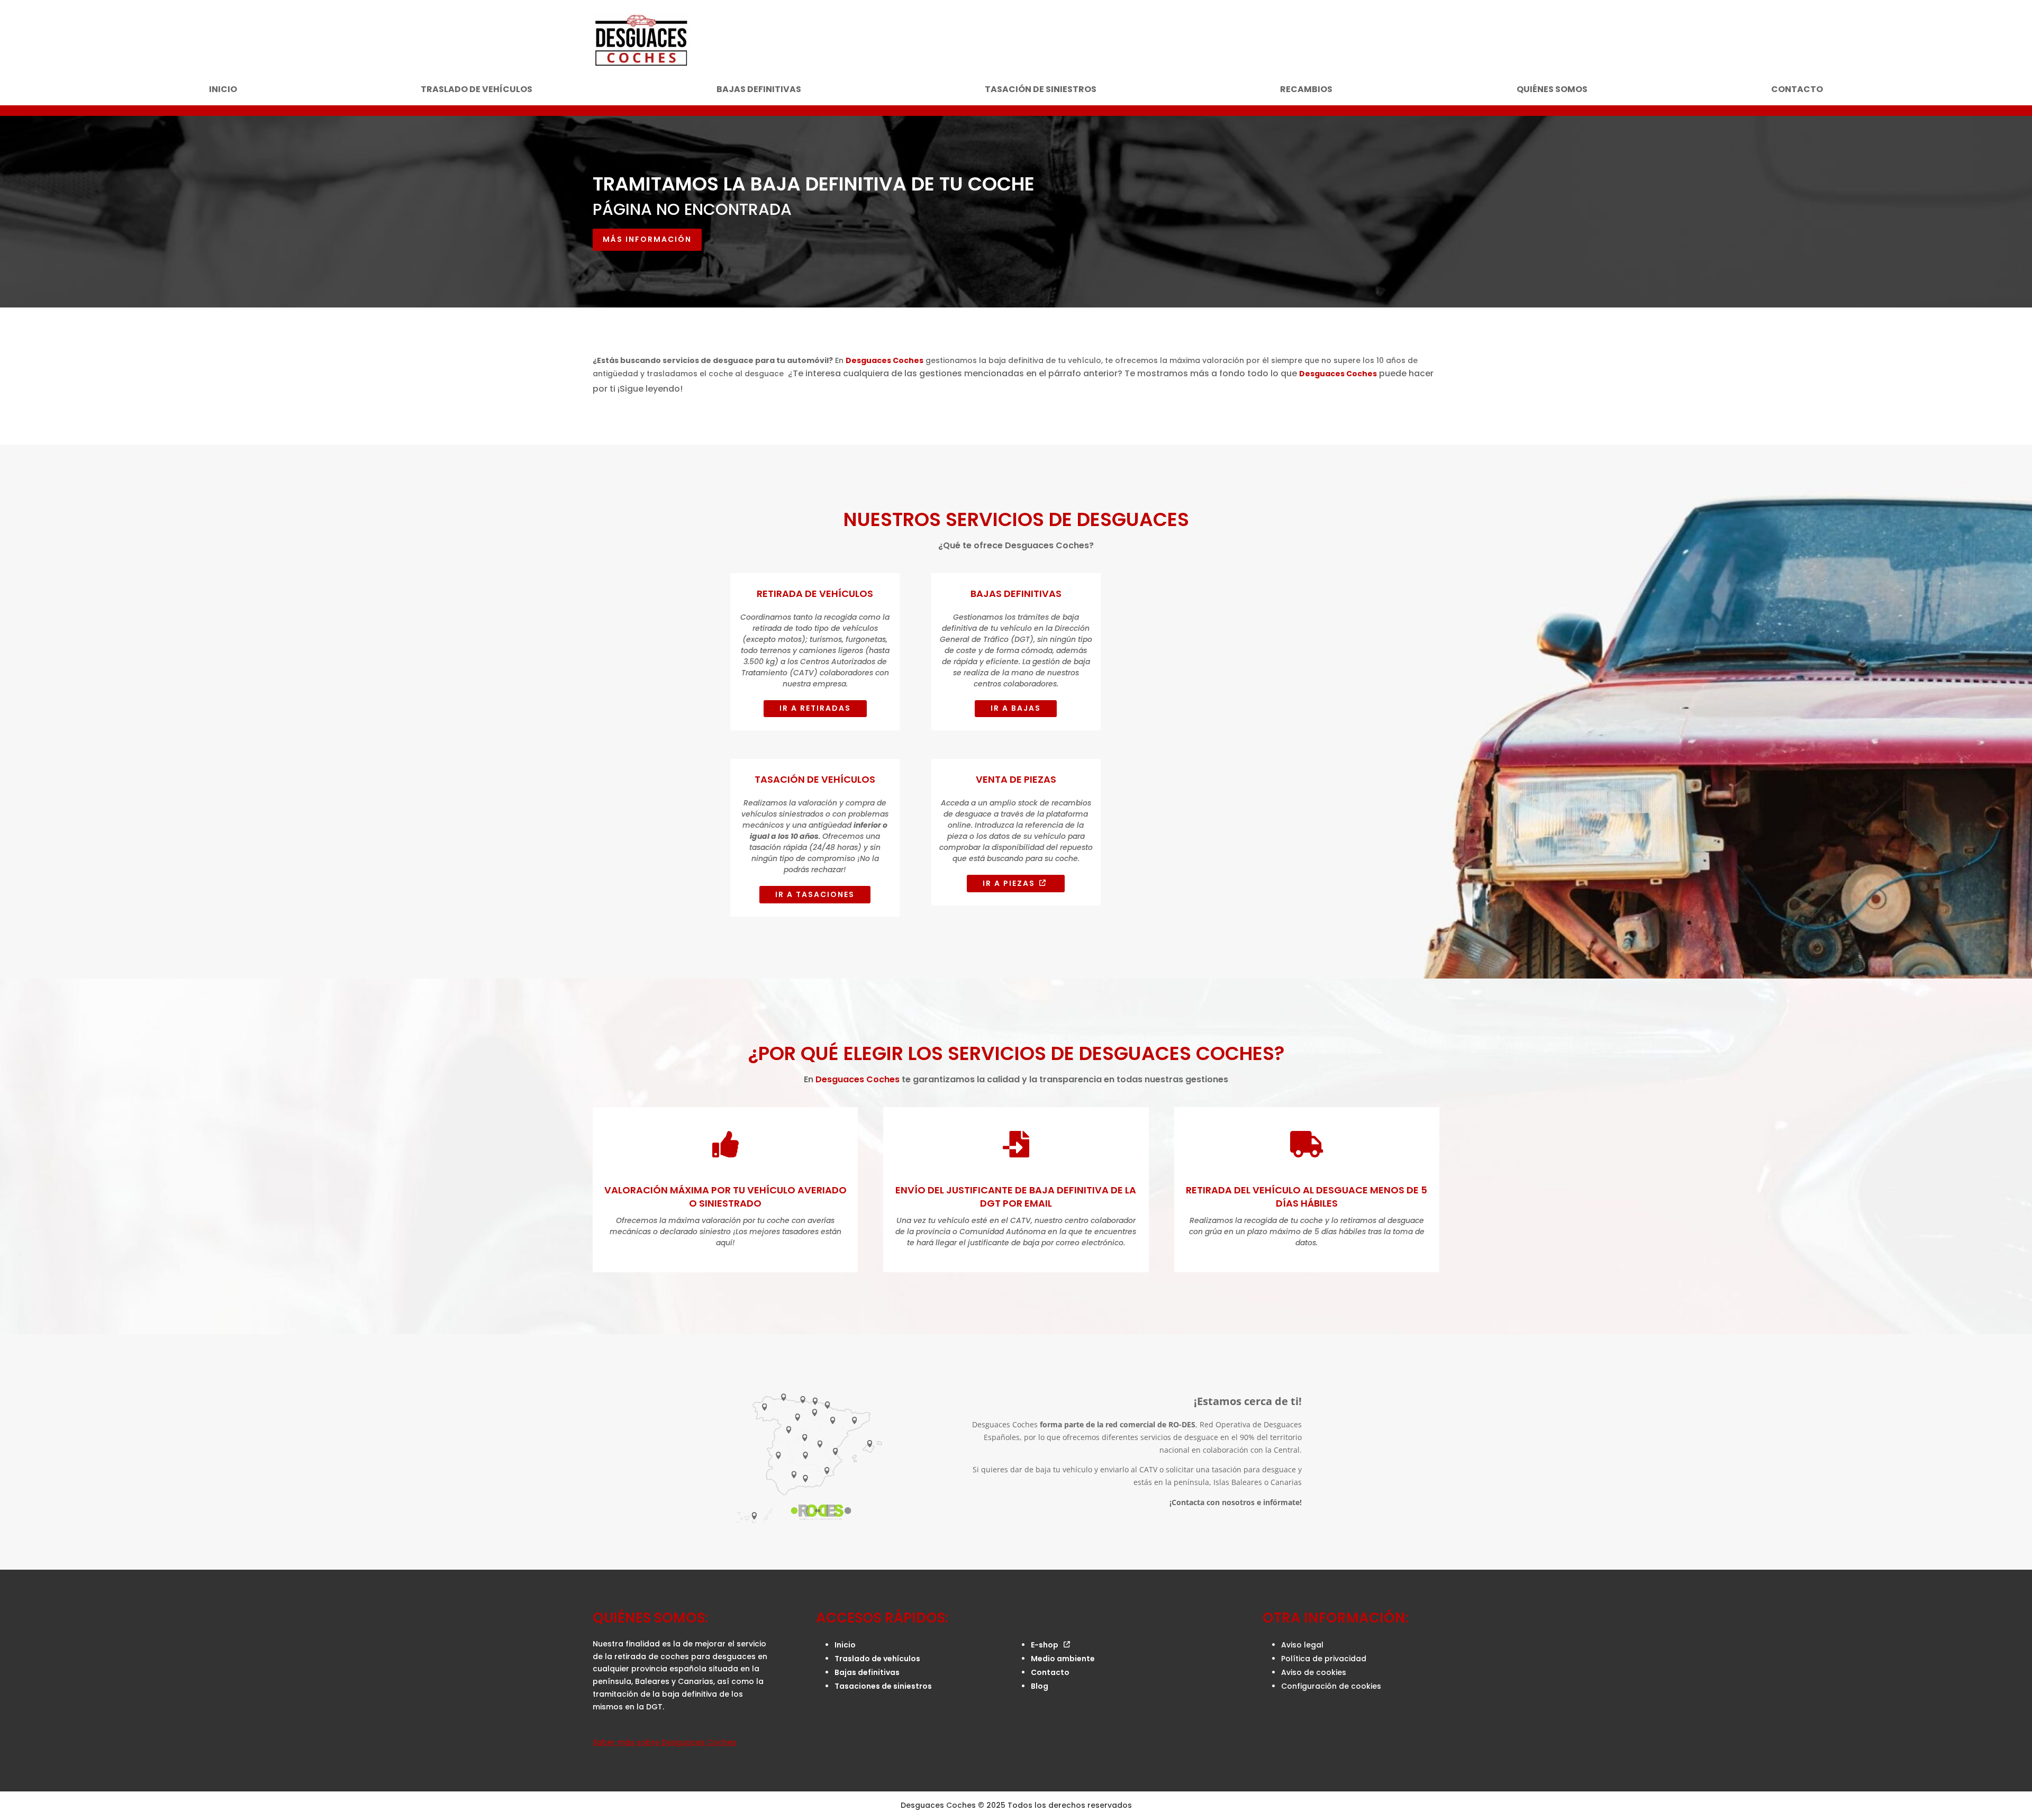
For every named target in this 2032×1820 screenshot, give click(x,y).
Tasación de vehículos (815, 779)
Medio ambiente (1063, 1659)
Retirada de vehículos (815, 594)
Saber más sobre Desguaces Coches (665, 1742)
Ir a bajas (1016, 708)
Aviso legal (1302, 1645)
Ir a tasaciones (815, 894)
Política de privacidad (1324, 1659)
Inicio (223, 90)
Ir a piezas (1009, 883)
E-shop (1045, 1645)
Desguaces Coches (885, 360)
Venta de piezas (1016, 779)
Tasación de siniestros (1041, 90)
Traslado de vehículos (477, 90)
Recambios (1306, 90)
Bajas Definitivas (1016, 594)
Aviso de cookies (1314, 1672)
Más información (647, 239)
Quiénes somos (1552, 90)
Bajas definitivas (759, 90)
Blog (1040, 1686)
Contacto (1797, 90)
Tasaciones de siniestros (883, 1686)
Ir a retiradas (815, 708)
